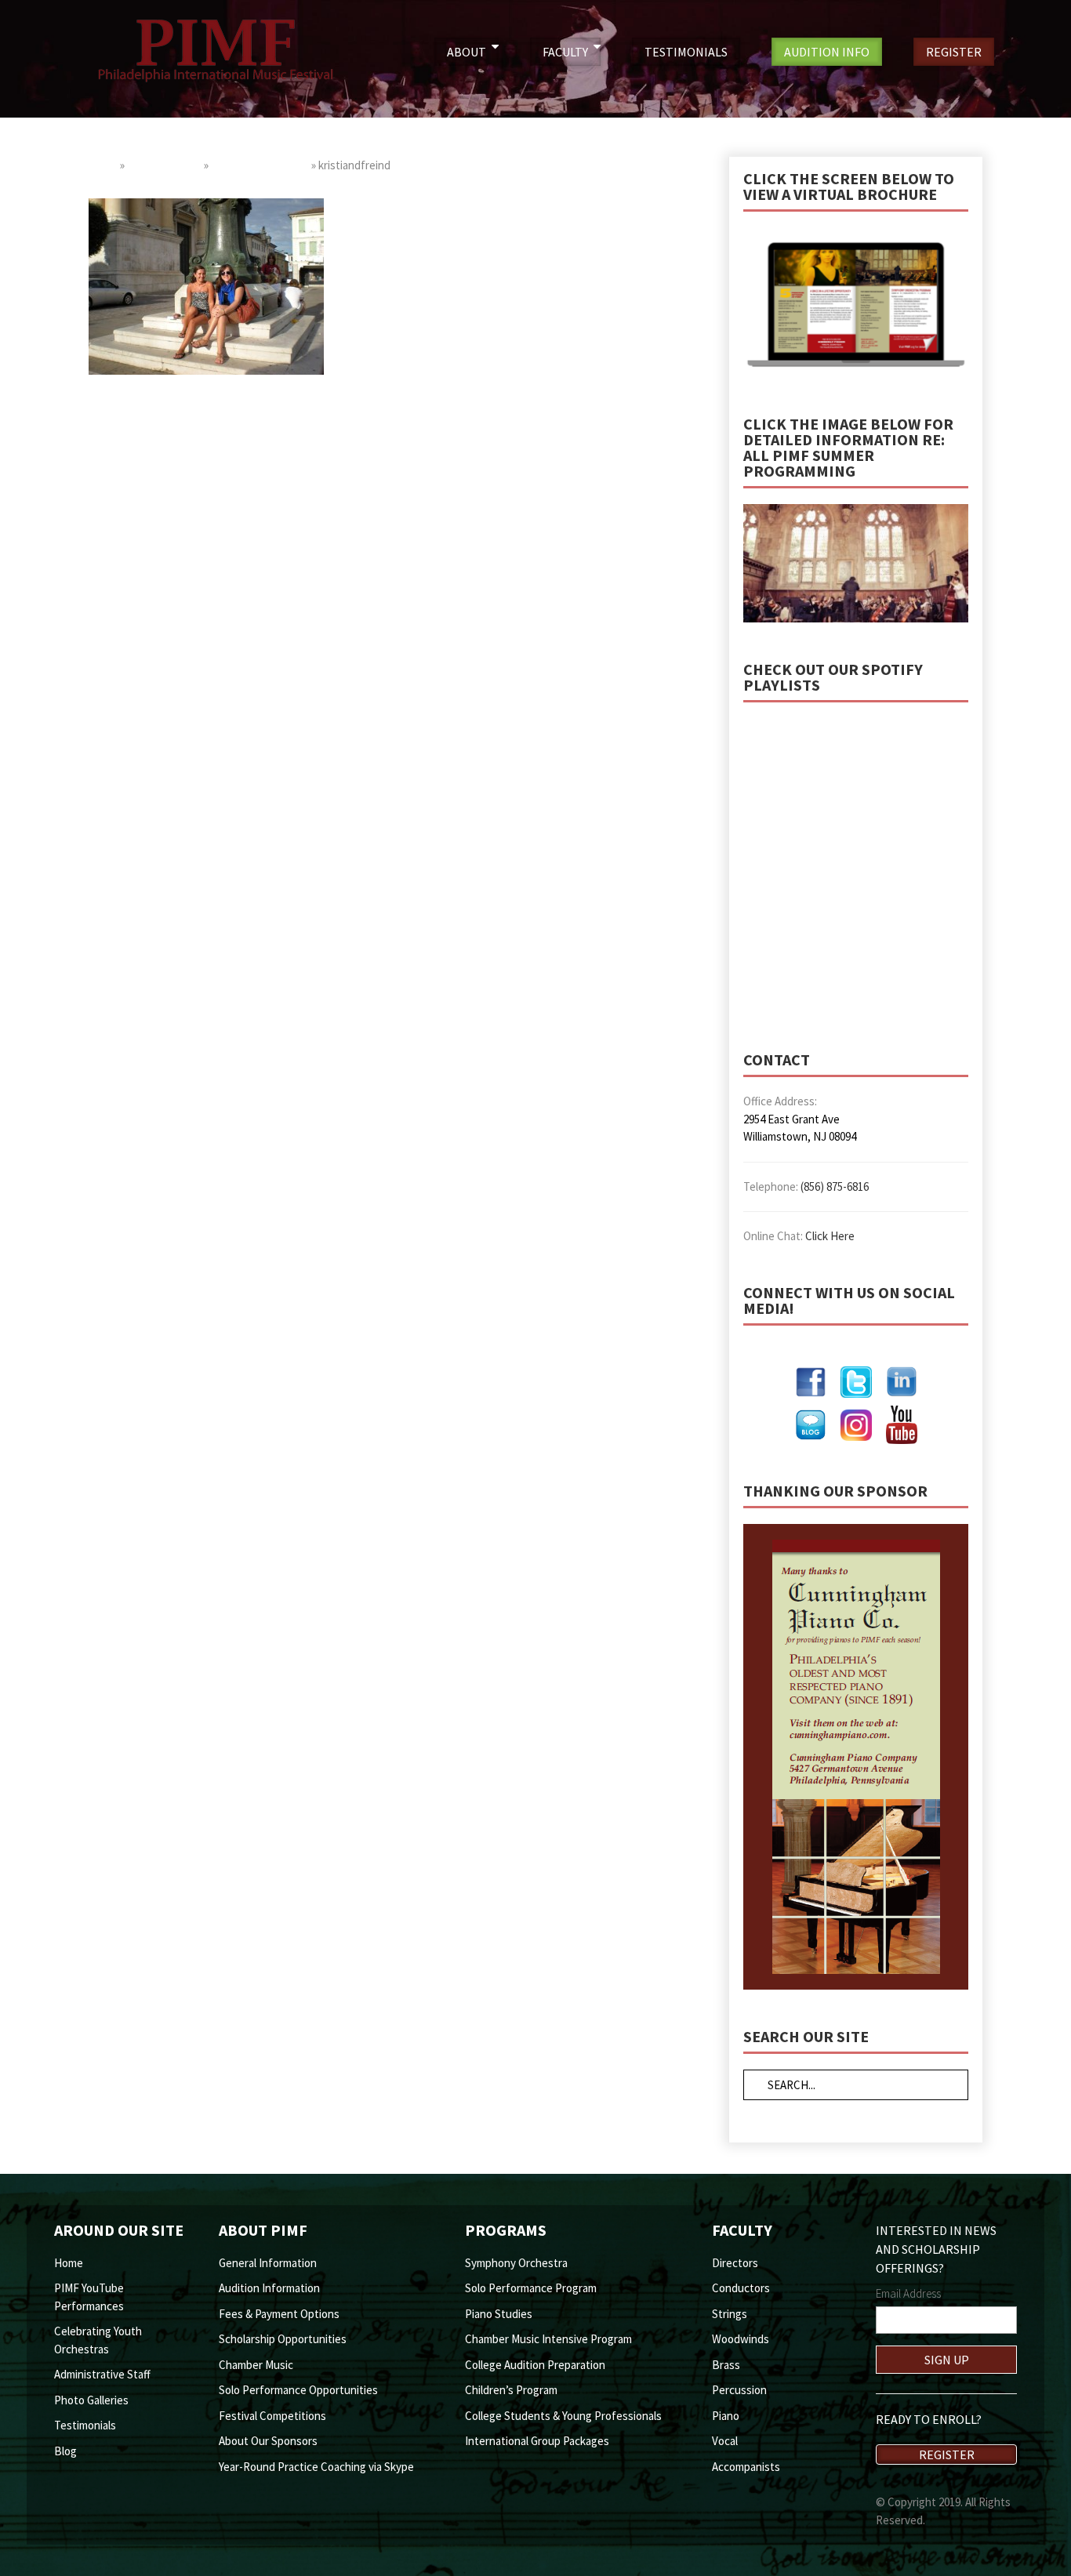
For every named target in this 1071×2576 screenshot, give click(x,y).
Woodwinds (741, 2339)
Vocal (725, 2441)
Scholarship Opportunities (283, 2339)
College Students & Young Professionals (563, 2416)
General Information (268, 2263)
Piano (726, 2416)
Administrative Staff (102, 2374)
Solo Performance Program (531, 2288)
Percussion (739, 2390)
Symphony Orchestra (516, 2263)
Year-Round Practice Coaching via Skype (316, 2467)
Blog (65, 2451)
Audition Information (269, 2288)
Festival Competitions (272, 2416)
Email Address (908, 2293)
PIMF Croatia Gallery (260, 165)
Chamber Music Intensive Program (548, 2339)
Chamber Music (256, 2365)
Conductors (741, 2288)
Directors (735, 2263)
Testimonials (85, 2425)
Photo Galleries (164, 165)
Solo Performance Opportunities (298, 2390)
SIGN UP (947, 2360)
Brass (726, 2365)
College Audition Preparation (535, 2365)
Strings (730, 2314)
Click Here (830, 1236)
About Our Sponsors (268, 2441)
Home (103, 165)
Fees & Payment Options (279, 2314)
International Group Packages (537, 2441)
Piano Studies (499, 2314)
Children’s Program (511, 2390)
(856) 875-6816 (835, 1186)
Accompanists (746, 2467)
